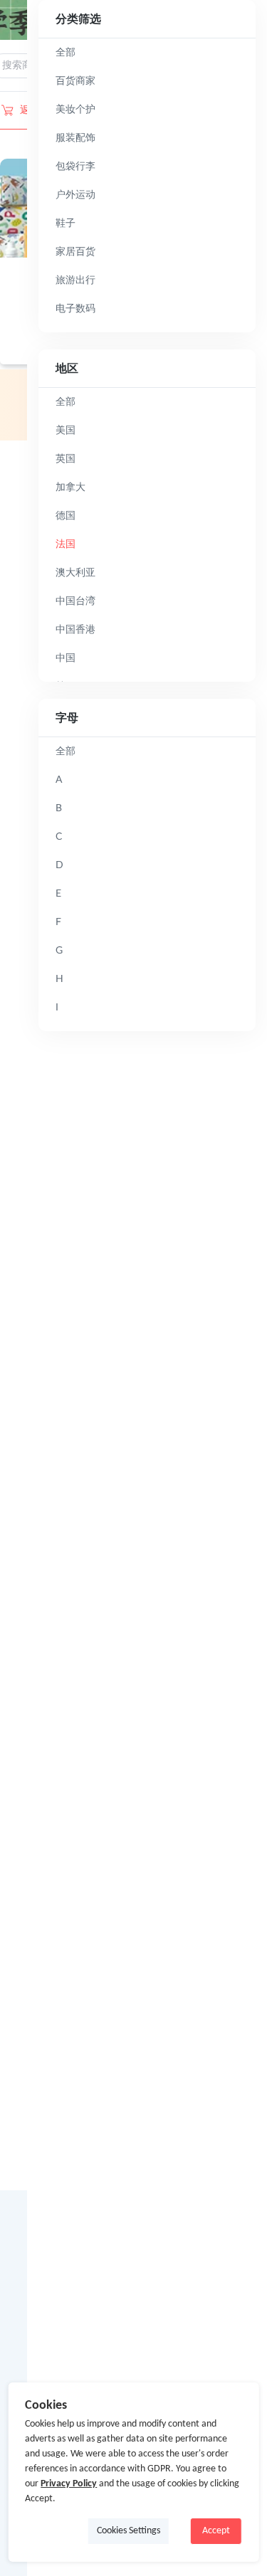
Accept (216, 2531)
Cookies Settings (129, 2531)
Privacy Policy (69, 2484)
